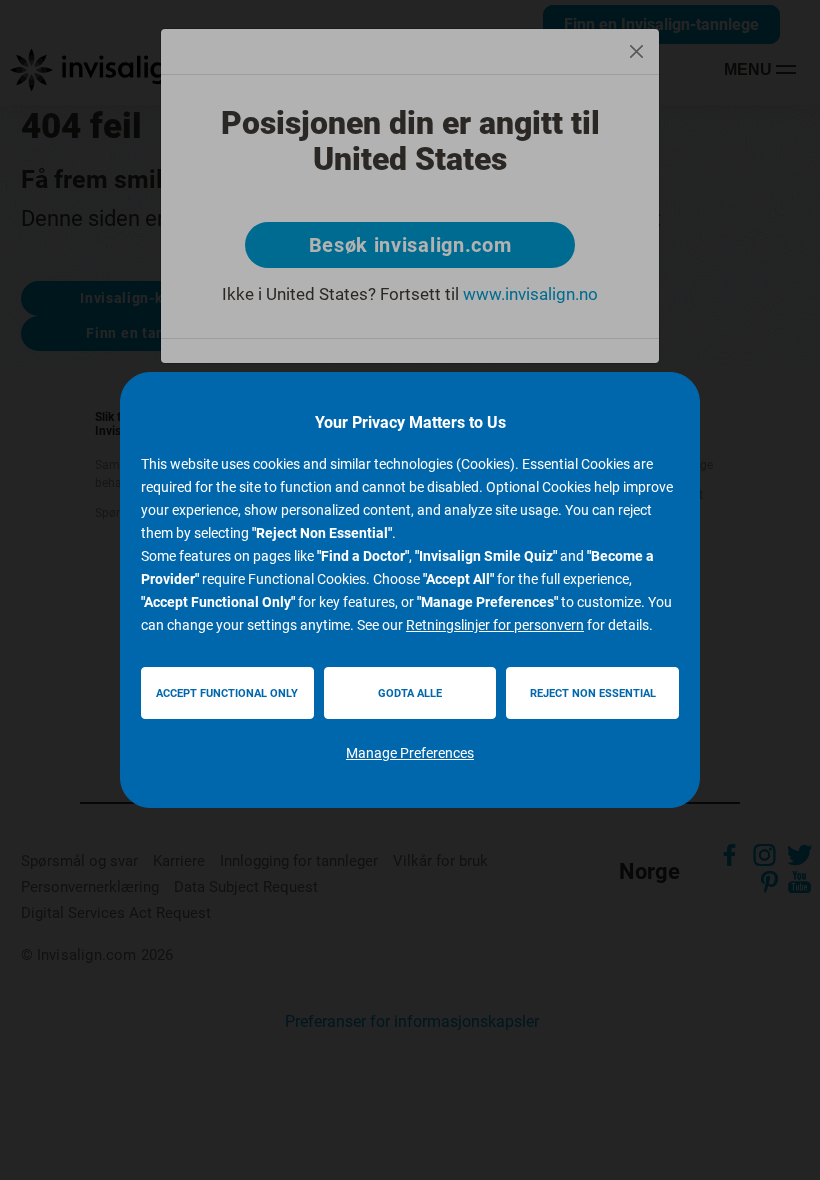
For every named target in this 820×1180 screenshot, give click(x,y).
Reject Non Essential (593, 693)
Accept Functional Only (227, 693)
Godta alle (410, 693)
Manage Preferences (410, 753)
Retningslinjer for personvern (495, 625)
